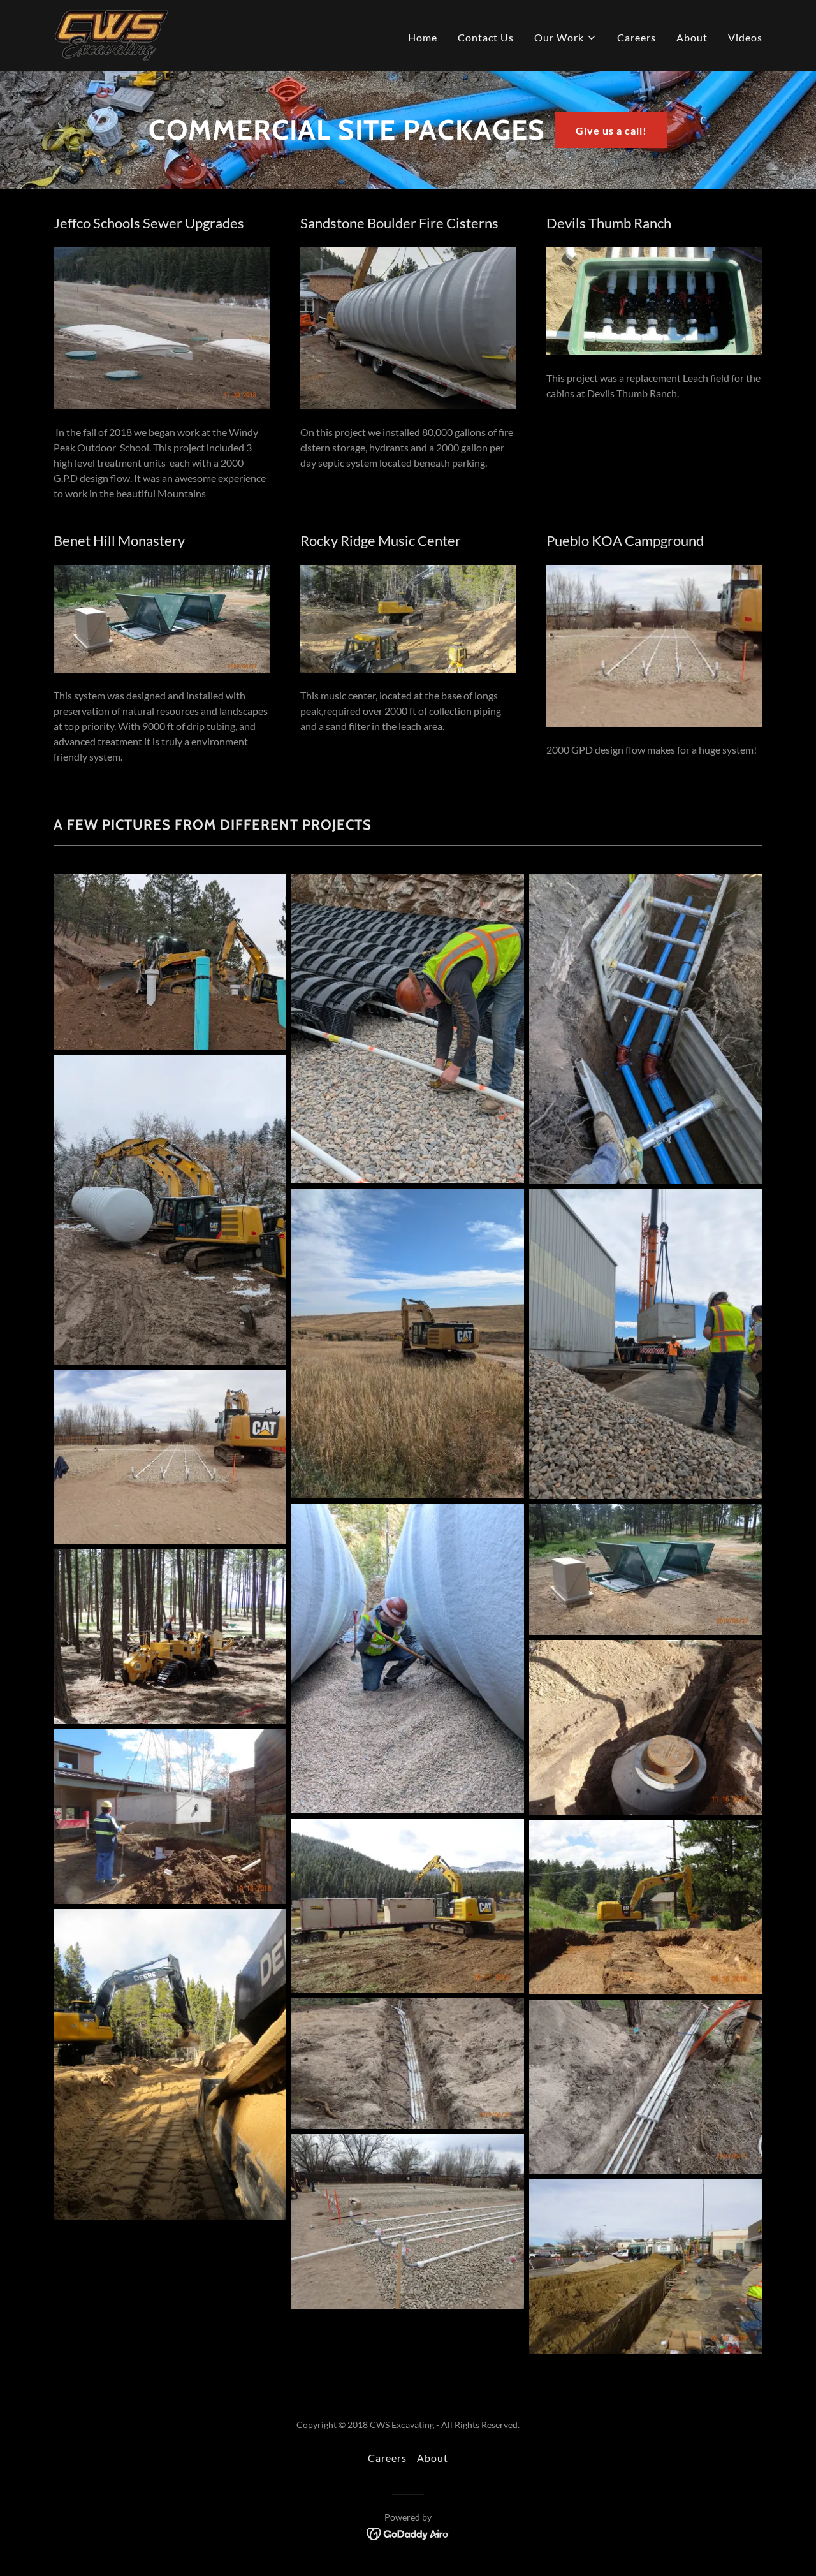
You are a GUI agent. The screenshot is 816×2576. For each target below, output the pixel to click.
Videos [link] (745, 37)
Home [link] (423, 37)
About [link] (692, 37)
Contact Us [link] (486, 37)
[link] (112, 34)
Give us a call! (611, 130)
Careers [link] (637, 37)
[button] (565, 38)
